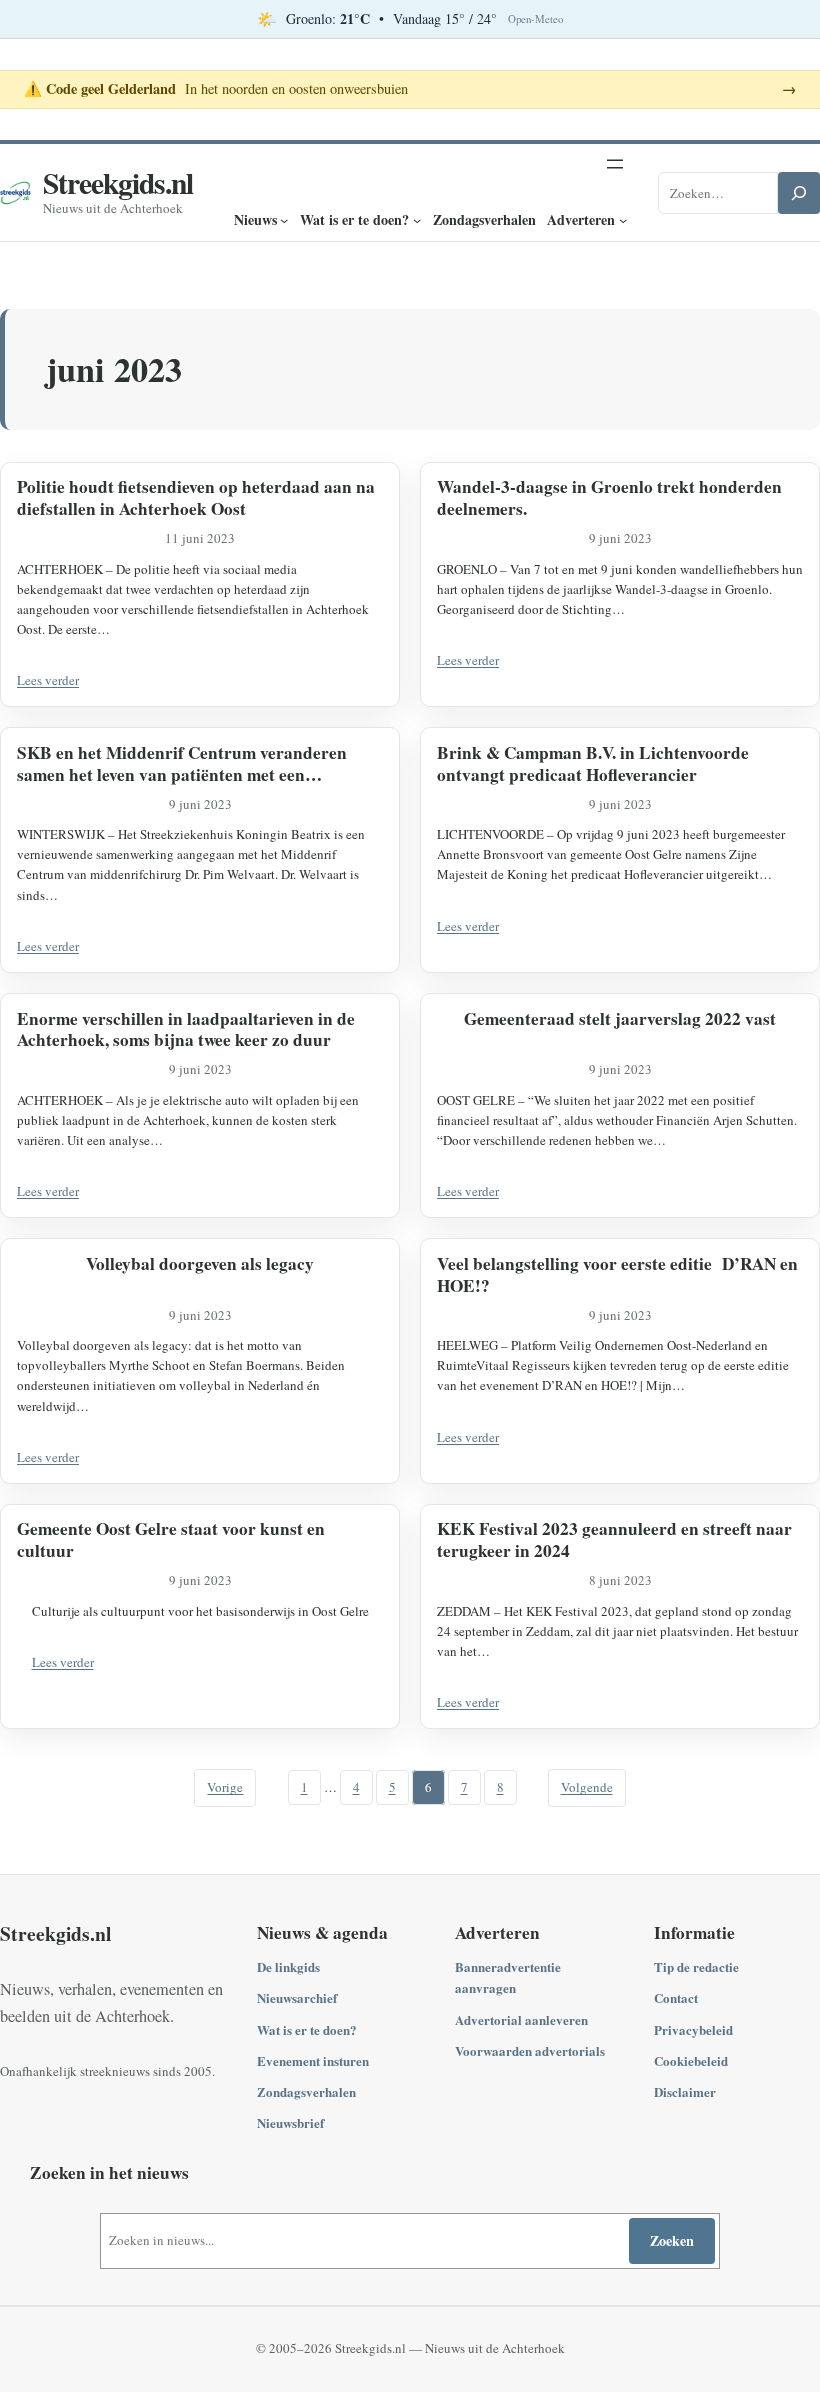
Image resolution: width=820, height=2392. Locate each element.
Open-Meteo (535, 19)
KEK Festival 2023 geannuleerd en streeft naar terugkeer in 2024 (614, 1539)
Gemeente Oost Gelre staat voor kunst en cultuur (171, 1539)
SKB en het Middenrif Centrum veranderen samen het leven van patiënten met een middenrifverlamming (182, 763)
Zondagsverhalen (306, 2091)
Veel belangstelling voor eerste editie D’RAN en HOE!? (617, 1274)
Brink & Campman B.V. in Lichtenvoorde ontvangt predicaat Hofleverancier (593, 763)
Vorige (225, 1787)
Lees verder (48, 680)
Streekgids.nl (118, 182)
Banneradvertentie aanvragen (508, 1977)
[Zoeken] (799, 193)
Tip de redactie (696, 1966)
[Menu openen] (615, 164)
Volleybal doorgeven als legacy (200, 1264)
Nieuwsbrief (290, 2122)
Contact (676, 1997)
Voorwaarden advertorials (530, 2050)
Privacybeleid (693, 2029)
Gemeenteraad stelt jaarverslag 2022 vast (620, 1019)
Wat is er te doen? (307, 2029)
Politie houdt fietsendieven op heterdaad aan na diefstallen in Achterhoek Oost (196, 497)
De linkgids (288, 1966)
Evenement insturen (313, 2060)
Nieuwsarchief (297, 1997)
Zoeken (672, 2240)
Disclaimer (685, 2091)
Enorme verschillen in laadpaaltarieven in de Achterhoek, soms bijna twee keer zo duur (186, 1029)
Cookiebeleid (691, 2060)
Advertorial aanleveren (521, 2019)
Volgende (587, 1787)
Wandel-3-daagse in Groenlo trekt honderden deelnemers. (609, 497)
